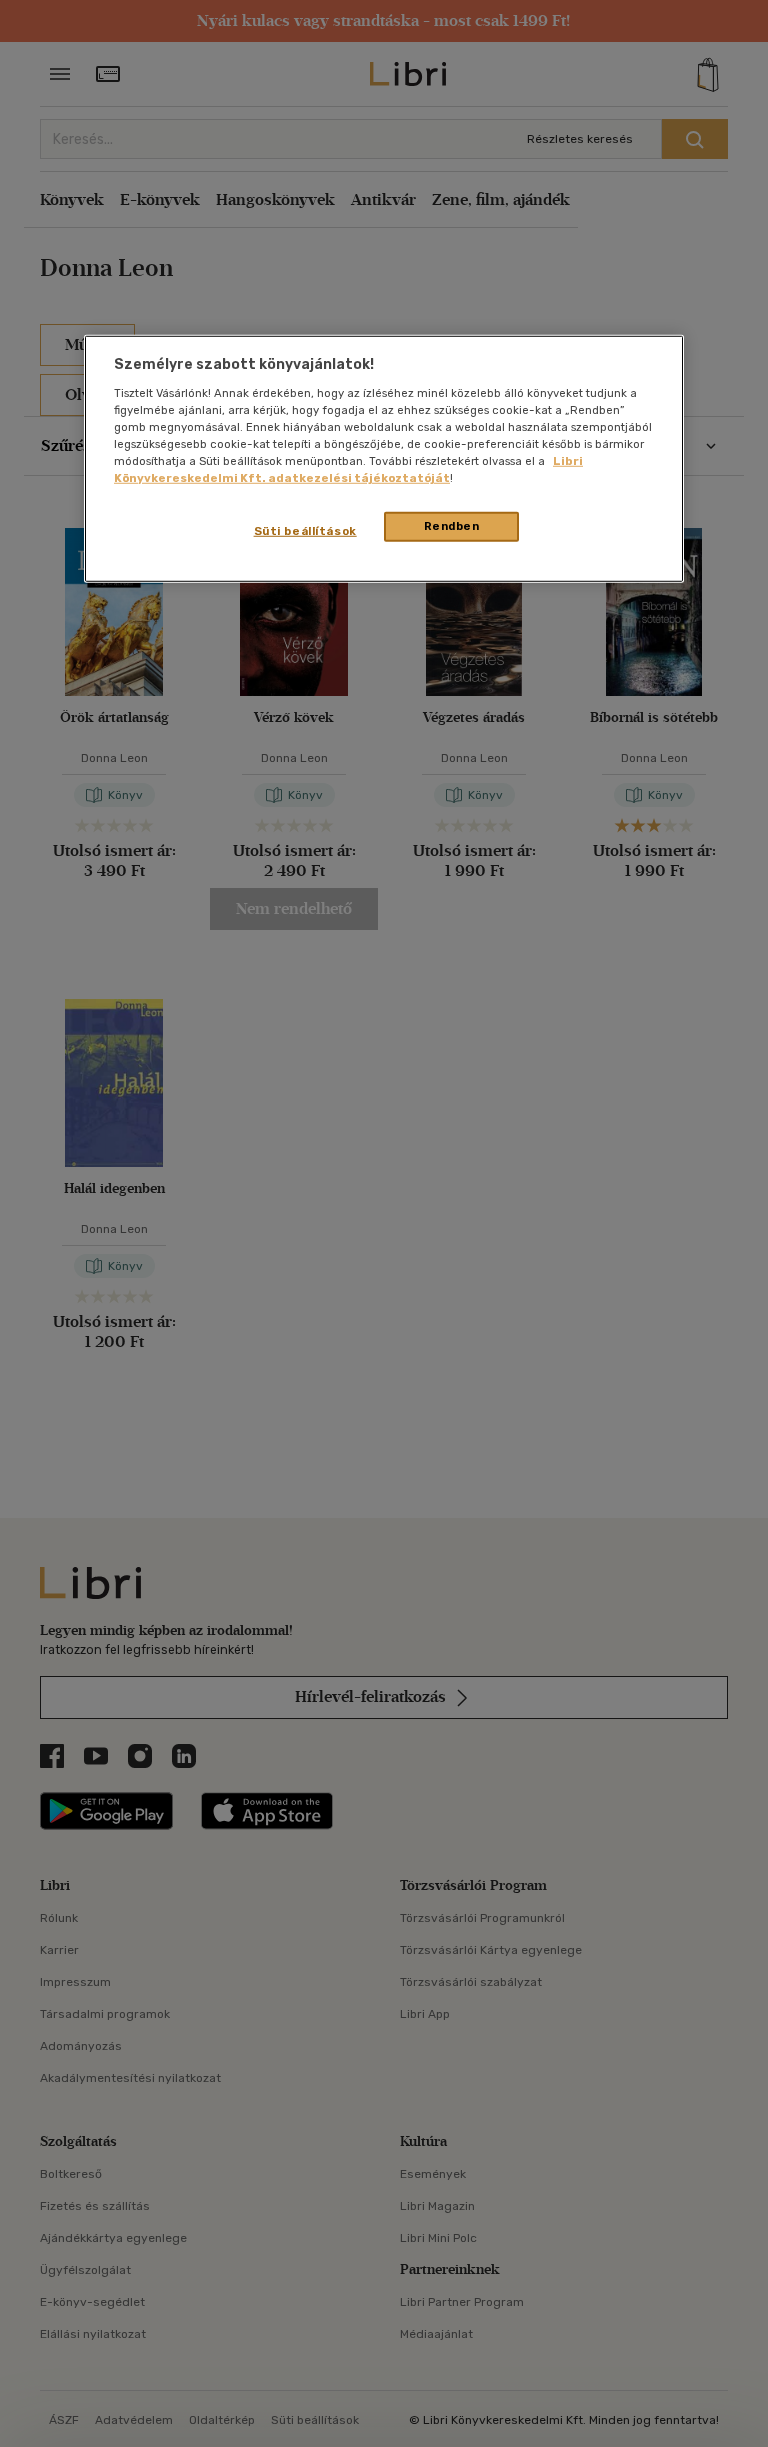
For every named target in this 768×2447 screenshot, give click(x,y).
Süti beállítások (305, 531)
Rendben (452, 526)
